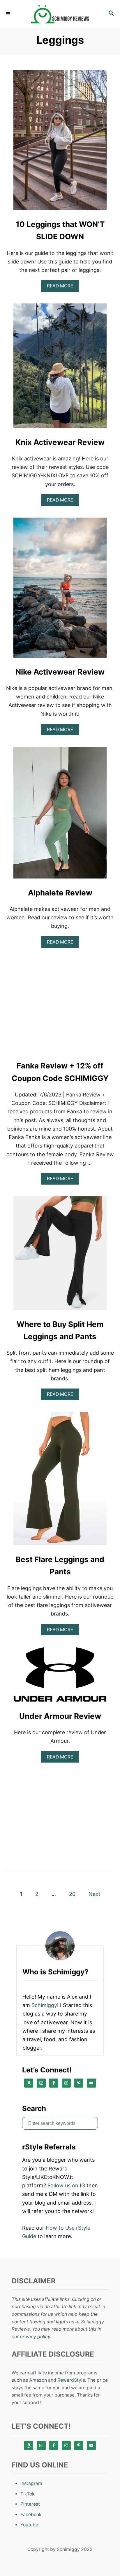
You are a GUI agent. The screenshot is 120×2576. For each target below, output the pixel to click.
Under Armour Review (60, 1716)
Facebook (31, 2515)
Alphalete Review (60, 893)
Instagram (31, 2483)
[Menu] (9, 14)
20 (72, 1894)
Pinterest (30, 2504)
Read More (62, 287)
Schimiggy (44, 2005)
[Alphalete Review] (60, 815)
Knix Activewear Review (60, 442)
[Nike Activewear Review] (60, 590)
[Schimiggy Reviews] (60, 14)
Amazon (38, 2380)
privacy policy (35, 2337)
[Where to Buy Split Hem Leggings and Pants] (60, 1256)
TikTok (28, 2494)
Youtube (29, 2525)
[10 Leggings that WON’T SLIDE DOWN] (60, 143)
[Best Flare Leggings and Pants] (60, 1481)
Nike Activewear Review (60, 672)
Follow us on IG (66, 2185)
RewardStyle (71, 2380)
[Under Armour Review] (60, 1677)
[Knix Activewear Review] (60, 368)
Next (95, 1894)
